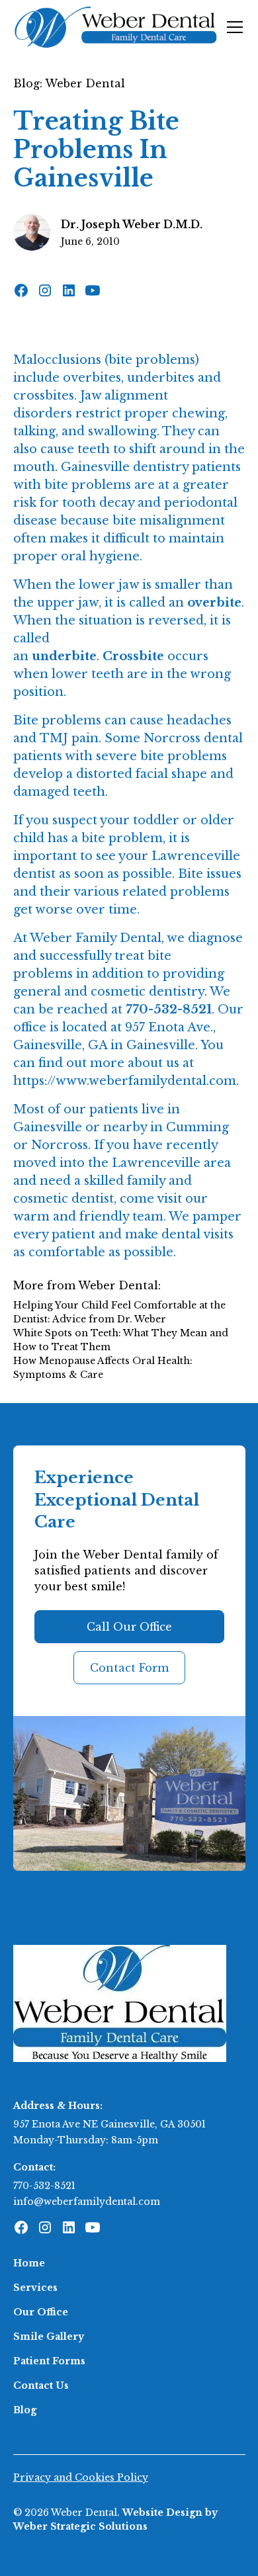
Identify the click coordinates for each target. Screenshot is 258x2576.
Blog (25, 2410)
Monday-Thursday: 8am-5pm (86, 2140)
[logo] (120, 2002)
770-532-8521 (44, 2186)
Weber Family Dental (96, 938)
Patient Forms (49, 2361)
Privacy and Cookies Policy (81, 2477)
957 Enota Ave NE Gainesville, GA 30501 (109, 2124)
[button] (232, 27)
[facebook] (21, 290)
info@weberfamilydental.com (87, 2202)
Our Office (41, 2312)
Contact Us (41, 2385)
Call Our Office (129, 1627)
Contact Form (129, 1668)
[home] (116, 27)
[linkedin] (69, 290)
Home (29, 2263)
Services (35, 2288)
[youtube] (93, 290)
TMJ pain (69, 738)
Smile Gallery (49, 2337)
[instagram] (45, 290)
